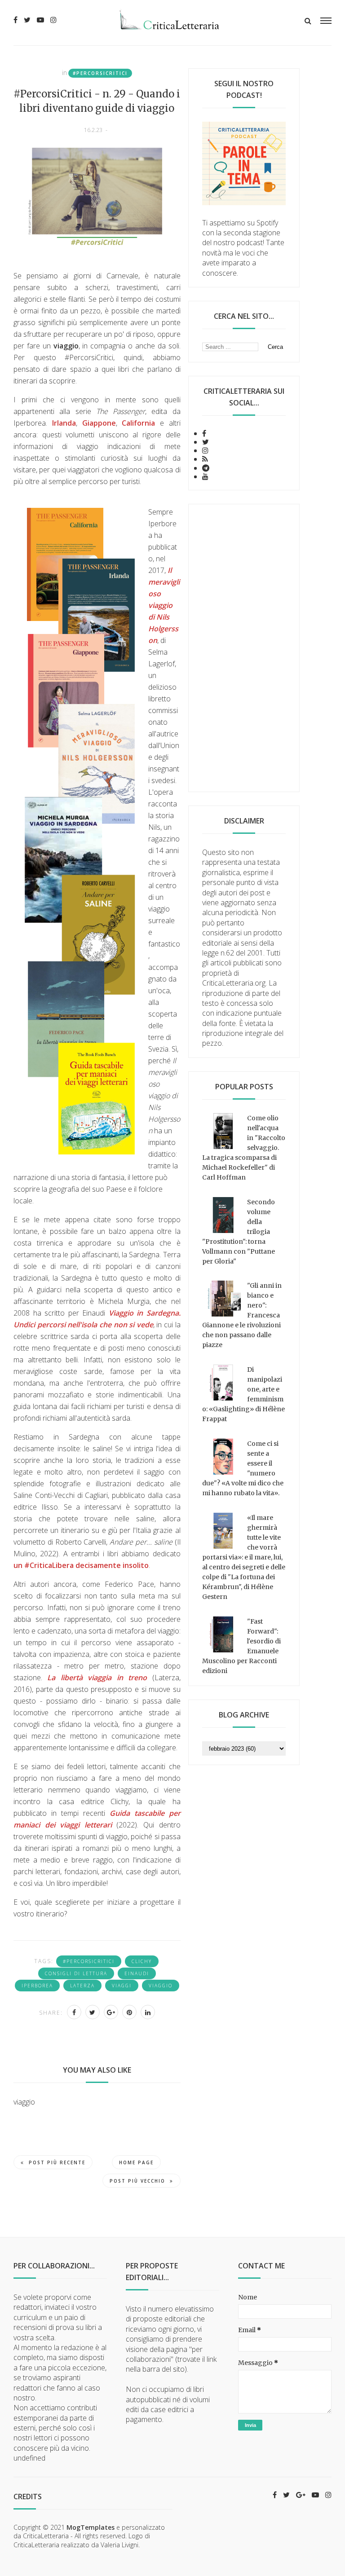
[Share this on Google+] (111, 2012)
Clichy (142, 1961)
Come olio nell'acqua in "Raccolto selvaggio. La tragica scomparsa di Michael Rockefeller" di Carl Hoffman (244, 1148)
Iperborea (37, 1986)
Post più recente (57, 2162)
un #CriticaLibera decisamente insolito (81, 1565)
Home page (136, 2162)
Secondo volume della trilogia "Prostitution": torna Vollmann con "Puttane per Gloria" (239, 1232)
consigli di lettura (76, 1973)
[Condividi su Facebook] (74, 2012)
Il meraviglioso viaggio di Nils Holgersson (164, 605)
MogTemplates (91, 2527)
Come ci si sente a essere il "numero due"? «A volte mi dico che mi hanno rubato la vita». (243, 1468)
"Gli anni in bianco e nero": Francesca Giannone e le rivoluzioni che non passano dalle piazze (242, 1315)
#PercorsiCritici (100, 73)
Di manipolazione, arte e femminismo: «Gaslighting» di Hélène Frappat (243, 1394)
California (141, 423)
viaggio (161, 1986)
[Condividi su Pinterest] (129, 2012)
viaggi (122, 1986)
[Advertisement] (244, 648)
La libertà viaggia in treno (97, 1678)
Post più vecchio (137, 2181)
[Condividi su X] (93, 2012)
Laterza (82, 1986)
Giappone (99, 423)
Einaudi (137, 1973)
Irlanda (64, 423)
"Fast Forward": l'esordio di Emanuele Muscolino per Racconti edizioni (241, 1646)
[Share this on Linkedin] (148, 2012)
